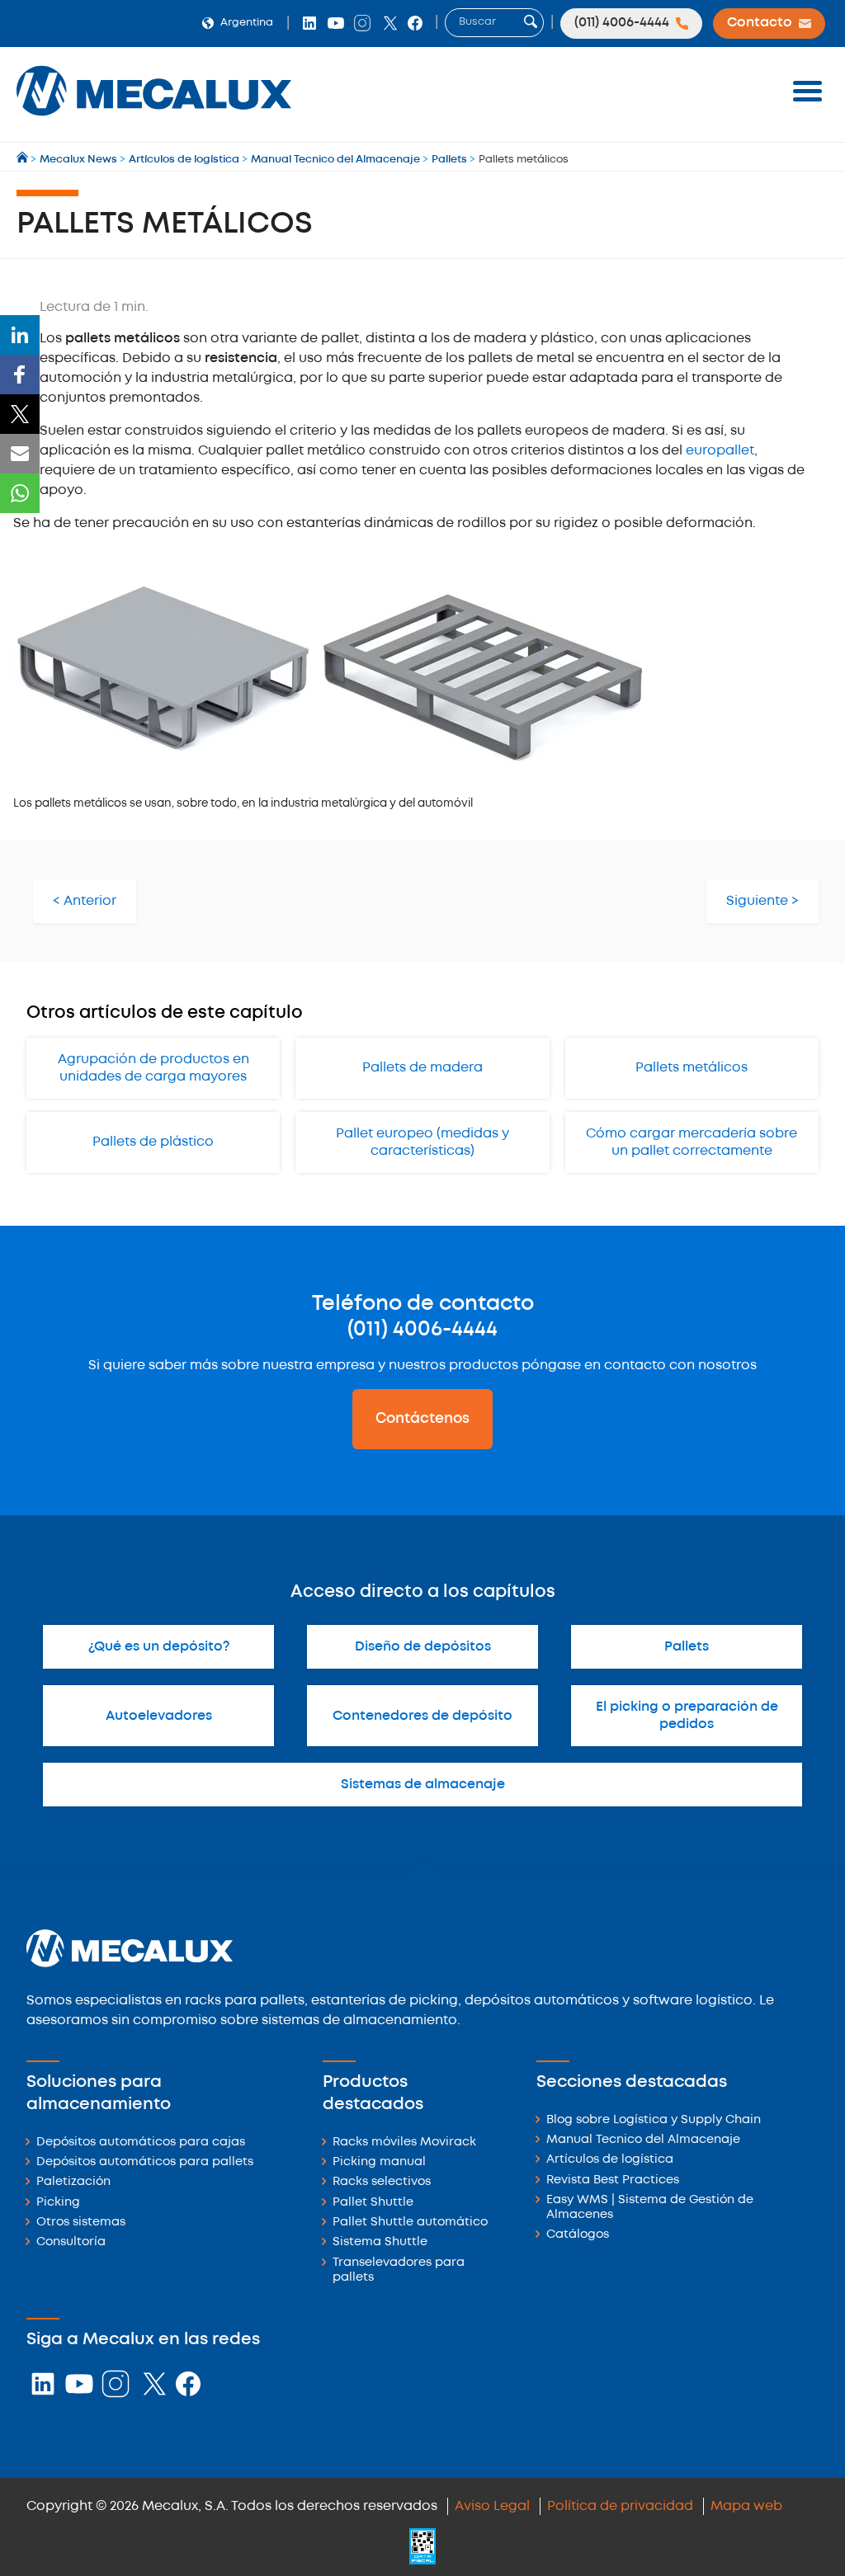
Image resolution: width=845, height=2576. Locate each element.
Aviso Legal (492, 2506)
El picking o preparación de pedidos (687, 1716)
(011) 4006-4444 (422, 1330)
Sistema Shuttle (380, 2242)
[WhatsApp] (20, 493)
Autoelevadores (159, 1716)
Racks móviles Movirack (404, 2143)
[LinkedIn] (20, 335)
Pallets (687, 1647)
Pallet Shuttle (373, 2203)
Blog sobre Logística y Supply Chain (654, 2120)
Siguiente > (762, 901)
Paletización (73, 2182)
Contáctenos (422, 1419)
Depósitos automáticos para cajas (141, 2143)
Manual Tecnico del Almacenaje (643, 2140)
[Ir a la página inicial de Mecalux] (24, 160)
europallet (720, 451)
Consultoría (71, 2242)
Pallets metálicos (692, 1068)
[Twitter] (20, 414)
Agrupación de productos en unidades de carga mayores (153, 1068)
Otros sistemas (81, 2223)
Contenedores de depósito (422, 1716)
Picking (58, 2203)
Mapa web (746, 2506)
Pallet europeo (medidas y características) (422, 1142)
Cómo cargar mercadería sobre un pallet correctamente (692, 1142)
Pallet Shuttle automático (410, 2223)
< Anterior (85, 901)
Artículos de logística (610, 2160)
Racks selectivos (382, 2182)
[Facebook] (20, 374)
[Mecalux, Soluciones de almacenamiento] (154, 120)
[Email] (20, 454)
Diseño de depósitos (423, 1647)
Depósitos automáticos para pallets (145, 2162)
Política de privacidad (620, 2506)
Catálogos (578, 2235)
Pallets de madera (422, 1068)
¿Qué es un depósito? (159, 1647)
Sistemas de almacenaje (423, 1785)
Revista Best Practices (613, 2180)
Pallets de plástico (153, 1142)
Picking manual (379, 2162)
